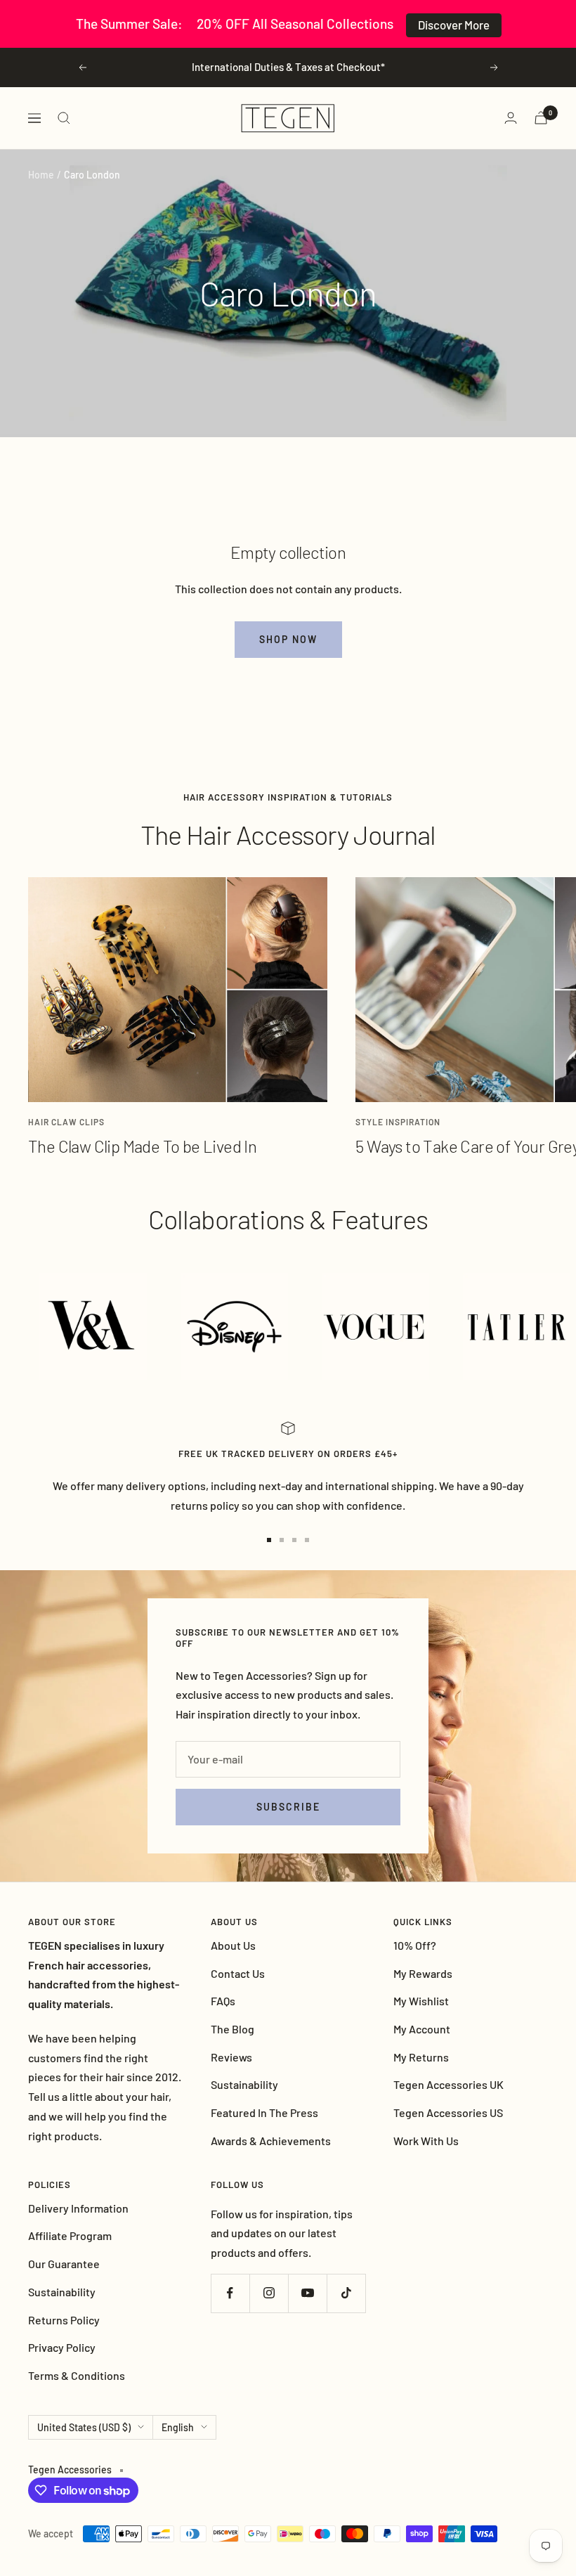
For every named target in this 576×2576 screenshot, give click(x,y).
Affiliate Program (70, 2235)
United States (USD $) (84, 2427)
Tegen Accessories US (448, 2112)
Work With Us (426, 2141)
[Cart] (541, 118)
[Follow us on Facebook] (230, 2293)
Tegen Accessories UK (449, 2084)
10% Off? (415, 1945)
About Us (233, 1945)
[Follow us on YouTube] (307, 2293)
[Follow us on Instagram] (269, 2293)
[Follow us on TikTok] (346, 2293)
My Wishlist (421, 2001)
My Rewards (423, 1973)
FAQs (223, 2001)
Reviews (231, 2057)
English (178, 2427)
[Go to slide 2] (282, 1540)
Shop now (288, 639)
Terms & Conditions (77, 2375)
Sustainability (244, 2084)
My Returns (421, 2057)
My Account (422, 2029)
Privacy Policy (62, 2347)
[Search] (64, 118)
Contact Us (238, 1973)
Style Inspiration (398, 1122)
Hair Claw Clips (66, 1122)
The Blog (233, 2029)
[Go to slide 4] (307, 1540)
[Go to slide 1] (269, 1540)
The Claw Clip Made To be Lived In (142, 1146)
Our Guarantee (64, 2264)
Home (41, 175)
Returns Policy (64, 2320)
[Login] (511, 118)
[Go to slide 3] (294, 1540)
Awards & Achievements (271, 2141)
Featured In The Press (264, 2112)
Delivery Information (78, 2208)
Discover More (454, 25)
